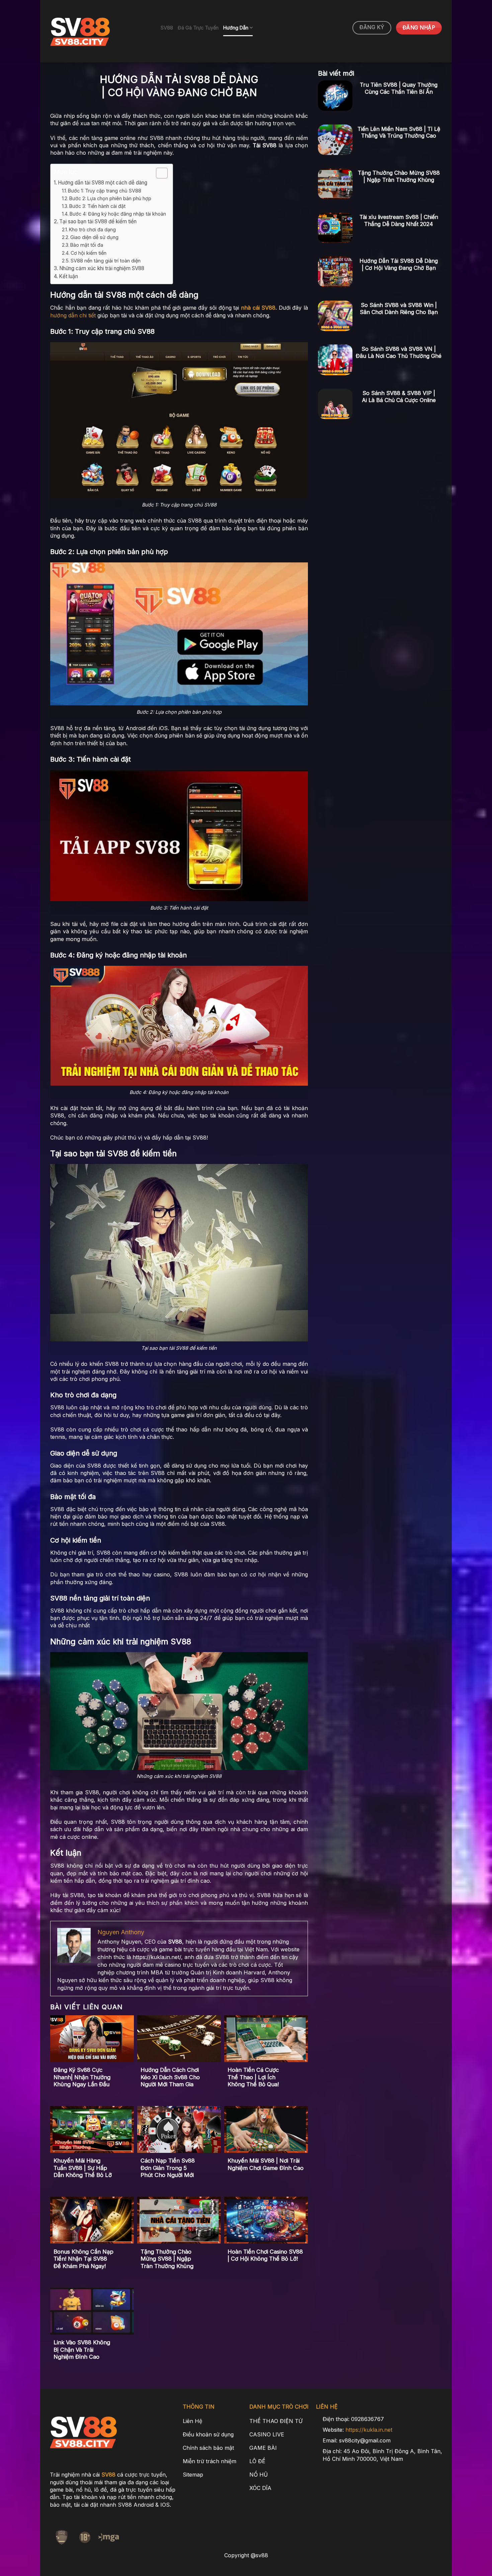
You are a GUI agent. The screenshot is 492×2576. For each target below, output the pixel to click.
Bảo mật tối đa (87, 245)
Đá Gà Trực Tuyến (198, 28)
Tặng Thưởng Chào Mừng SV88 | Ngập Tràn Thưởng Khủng (167, 2259)
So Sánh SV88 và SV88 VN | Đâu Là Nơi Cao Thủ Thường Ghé (399, 352)
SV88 (167, 28)
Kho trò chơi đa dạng (92, 229)
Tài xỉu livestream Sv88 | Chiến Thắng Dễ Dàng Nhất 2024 (399, 220)
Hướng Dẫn (236, 28)
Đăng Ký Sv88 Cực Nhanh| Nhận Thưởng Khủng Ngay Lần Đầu (82, 2077)
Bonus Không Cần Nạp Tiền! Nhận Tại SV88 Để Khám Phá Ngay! (84, 2259)
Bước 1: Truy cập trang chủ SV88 (105, 191)
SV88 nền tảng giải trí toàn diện (106, 261)
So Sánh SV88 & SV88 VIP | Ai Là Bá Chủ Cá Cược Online (399, 397)
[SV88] (100, 31)
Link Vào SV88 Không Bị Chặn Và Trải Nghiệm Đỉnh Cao (82, 2350)
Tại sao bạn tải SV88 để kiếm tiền (98, 221)
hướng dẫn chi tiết (73, 315)
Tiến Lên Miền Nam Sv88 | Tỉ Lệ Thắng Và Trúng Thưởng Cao (399, 132)
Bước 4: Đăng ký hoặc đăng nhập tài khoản (118, 214)
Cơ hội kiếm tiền (89, 253)
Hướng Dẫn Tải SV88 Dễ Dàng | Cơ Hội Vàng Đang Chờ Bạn (399, 264)
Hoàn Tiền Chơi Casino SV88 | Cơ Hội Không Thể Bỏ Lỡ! (265, 2255)
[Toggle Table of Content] (158, 173)
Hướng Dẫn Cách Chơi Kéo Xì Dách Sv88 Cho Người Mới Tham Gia (170, 2077)
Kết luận (68, 276)
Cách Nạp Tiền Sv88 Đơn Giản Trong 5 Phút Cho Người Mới (168, 2168)
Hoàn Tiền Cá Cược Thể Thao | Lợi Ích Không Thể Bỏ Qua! (253, 2077)
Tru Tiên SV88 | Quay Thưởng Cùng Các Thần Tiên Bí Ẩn (399, 88)
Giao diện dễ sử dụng (94, 237)
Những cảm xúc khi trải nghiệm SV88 (102, 268)
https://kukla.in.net (369, 2430)
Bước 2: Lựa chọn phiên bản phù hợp (110, 198)
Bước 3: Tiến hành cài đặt (97, 206)
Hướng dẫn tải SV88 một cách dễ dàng (103, 183)
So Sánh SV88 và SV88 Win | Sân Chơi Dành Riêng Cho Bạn (399, 308)
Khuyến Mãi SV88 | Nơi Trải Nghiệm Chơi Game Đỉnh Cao (266, 2164)
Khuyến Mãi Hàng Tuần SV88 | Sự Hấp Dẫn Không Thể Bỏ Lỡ (83, 2168)
